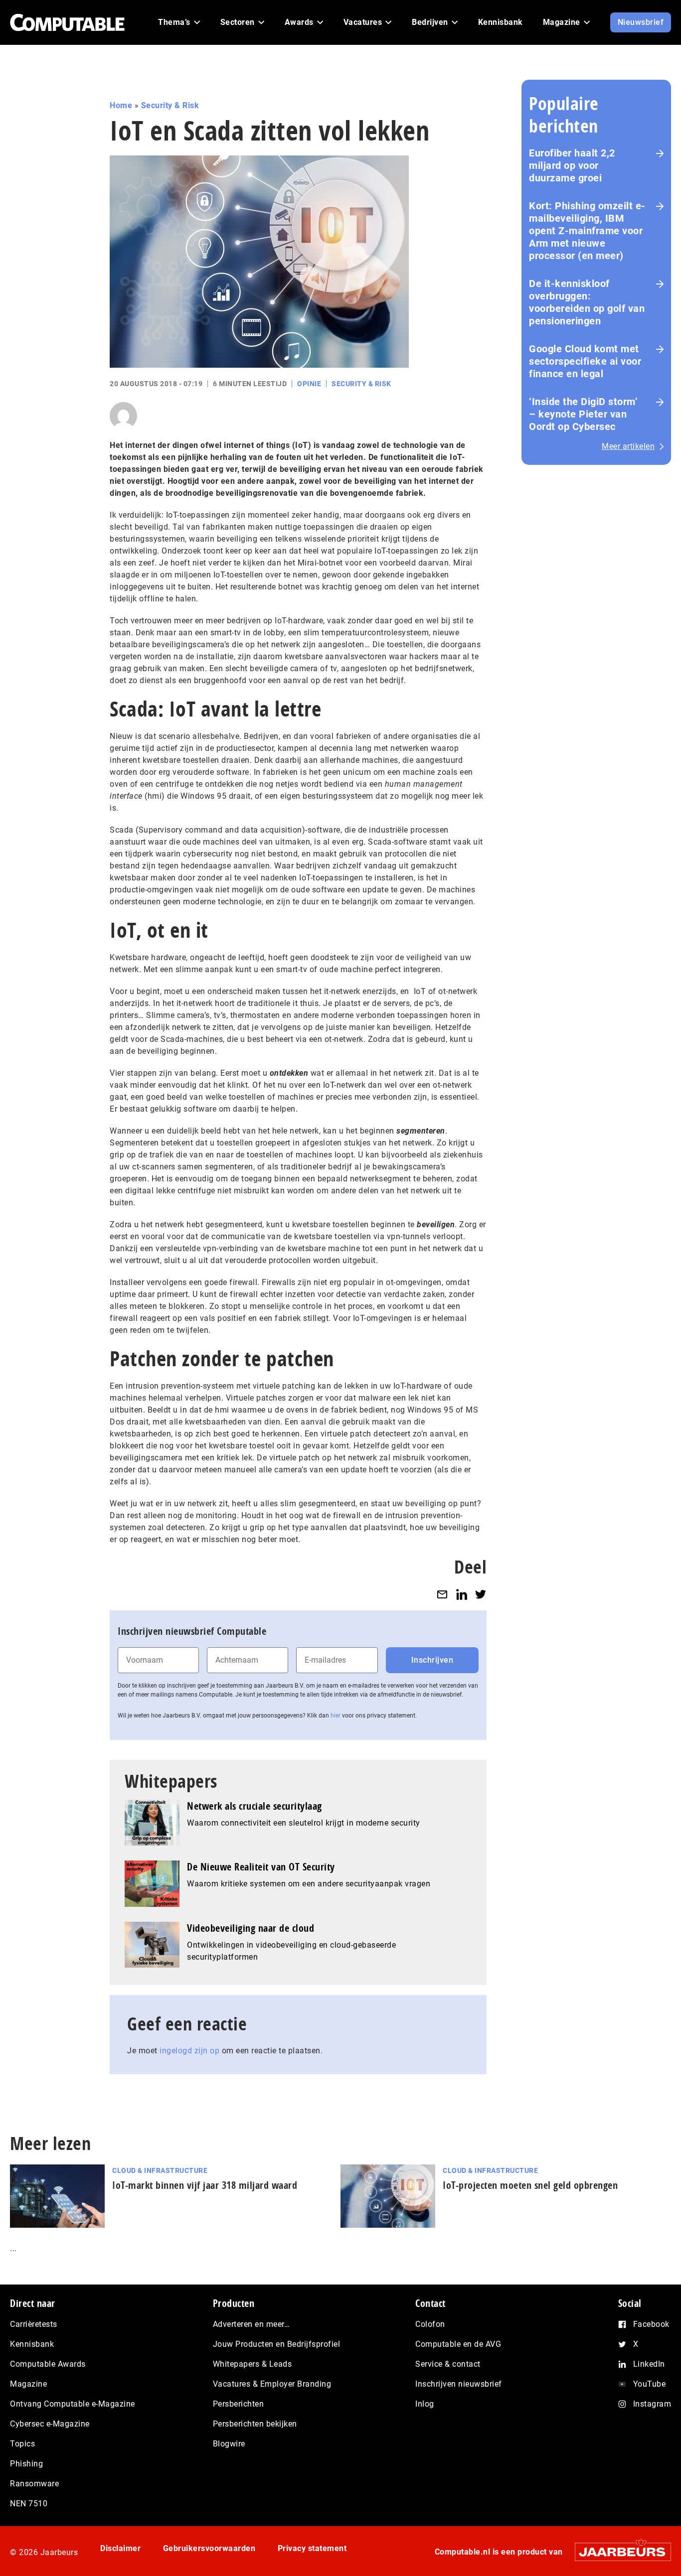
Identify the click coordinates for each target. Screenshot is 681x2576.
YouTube (650, 2384)
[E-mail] (442, 1594)
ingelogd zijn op (189, 2051)
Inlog (425, 2404)
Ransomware (34, 2484)
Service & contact (448, 2364)
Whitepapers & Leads (253, 2364)
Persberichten (239, 2404)
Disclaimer (120, 2548)
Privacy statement (312, 2548)
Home (121, 105)
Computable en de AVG (458, 2344)
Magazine (28, 2384)
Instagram (652, 2404)
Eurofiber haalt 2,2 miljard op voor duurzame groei (572, 165)
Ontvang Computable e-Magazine (73, 2404)
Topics (22, 2444)
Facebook (651, 2324)
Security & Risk (170, 105)
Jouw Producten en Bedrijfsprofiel (277, 2344)
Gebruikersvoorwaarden (209, 2548)
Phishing (26, 2464)
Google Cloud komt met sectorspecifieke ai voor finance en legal (585, 361)
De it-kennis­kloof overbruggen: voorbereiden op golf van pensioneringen (587, 302)
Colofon (430, 2324)
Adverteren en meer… (252, 2324)
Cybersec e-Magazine (50, 2424)
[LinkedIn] (462, 1594)
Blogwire (229, 2444)
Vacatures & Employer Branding (272, 2384)
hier (336, 1716)
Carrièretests (34, 2324)
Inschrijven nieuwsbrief (459, 2384)
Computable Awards (48, 2364)
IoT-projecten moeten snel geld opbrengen (530, 2185)
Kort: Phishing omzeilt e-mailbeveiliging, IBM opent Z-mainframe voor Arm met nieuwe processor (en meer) (587, 231)
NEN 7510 (29, 2504)
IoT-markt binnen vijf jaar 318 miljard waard (205, 2185)
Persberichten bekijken (255, 2424)
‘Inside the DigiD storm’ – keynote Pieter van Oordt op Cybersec (583, 414)
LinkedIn (649, 2364)
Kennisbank (32, 2344)
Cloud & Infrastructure (160, 2170)
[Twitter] (481, 1594)
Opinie (309, 384)
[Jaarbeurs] (618, 2552)
